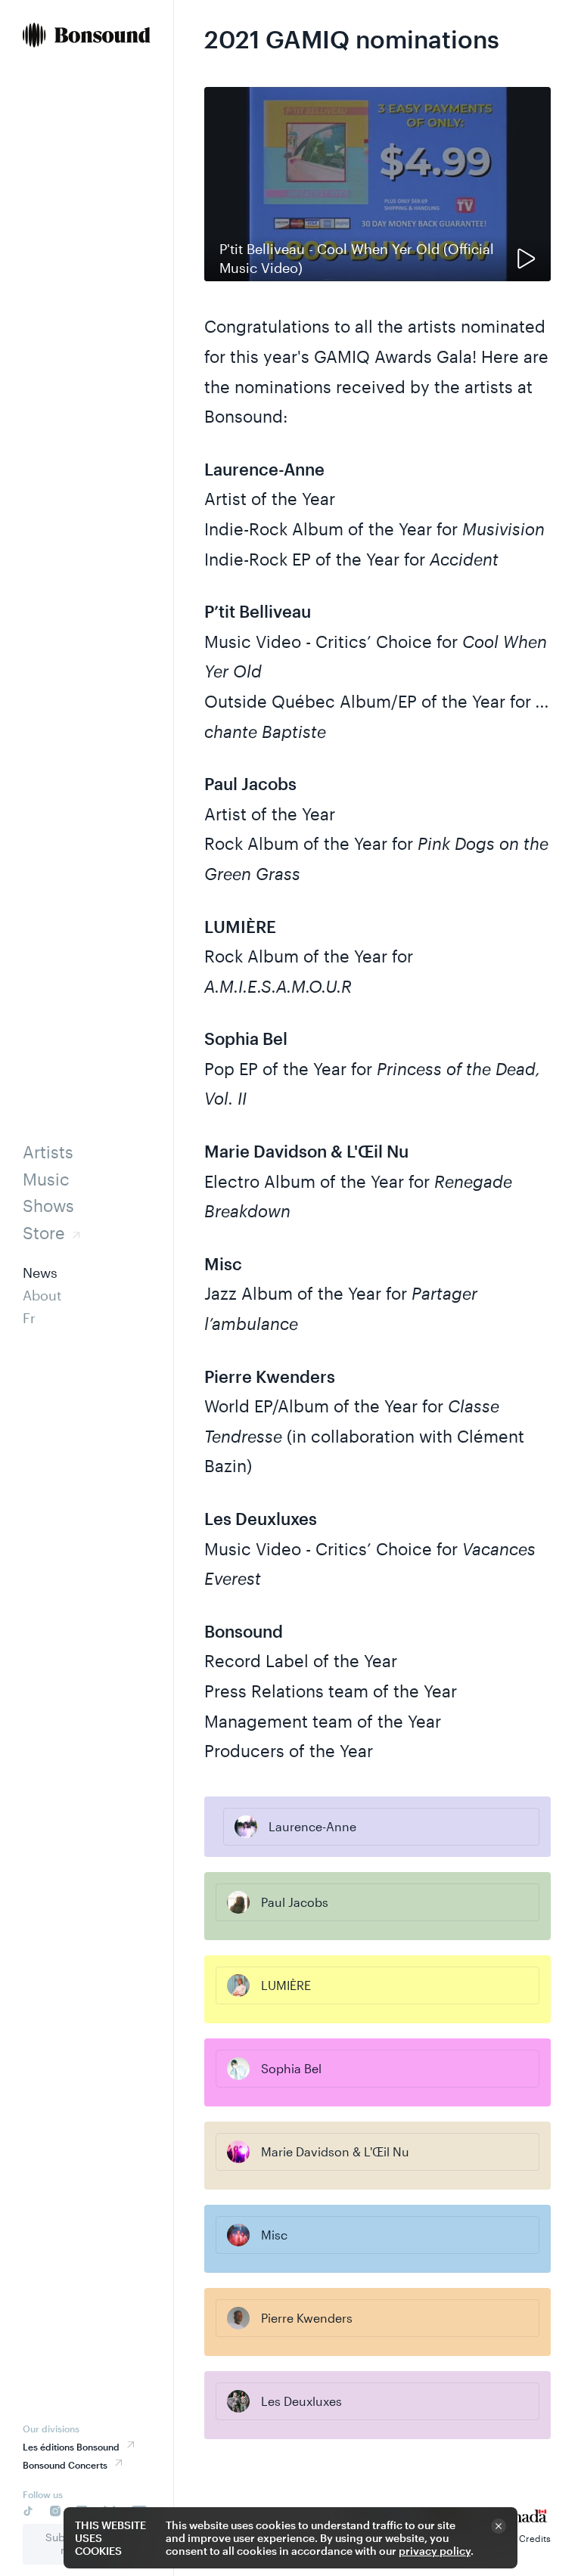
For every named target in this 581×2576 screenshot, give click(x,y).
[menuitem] (87, 37)
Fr (29, 1318)
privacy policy (435, 2551)
